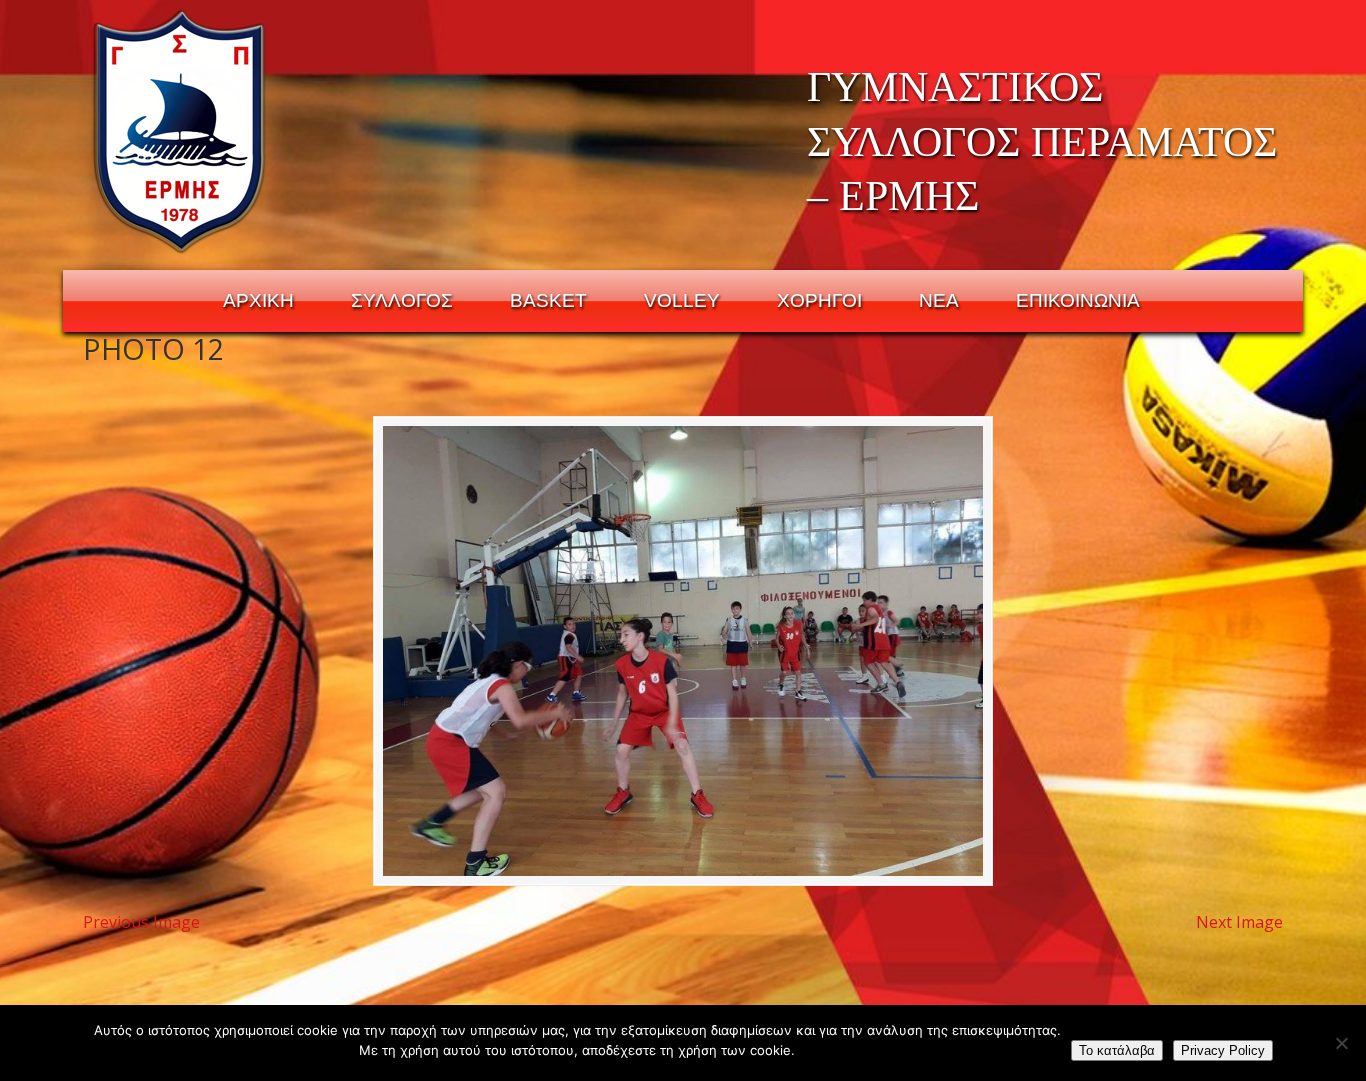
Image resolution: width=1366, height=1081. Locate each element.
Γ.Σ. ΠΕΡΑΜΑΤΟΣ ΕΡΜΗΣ (180, 131)
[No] (1341, 1043)
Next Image (1239, 922)
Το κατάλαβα (1117, 1050)
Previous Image (141, 922)
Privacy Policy (1223, 1050)
